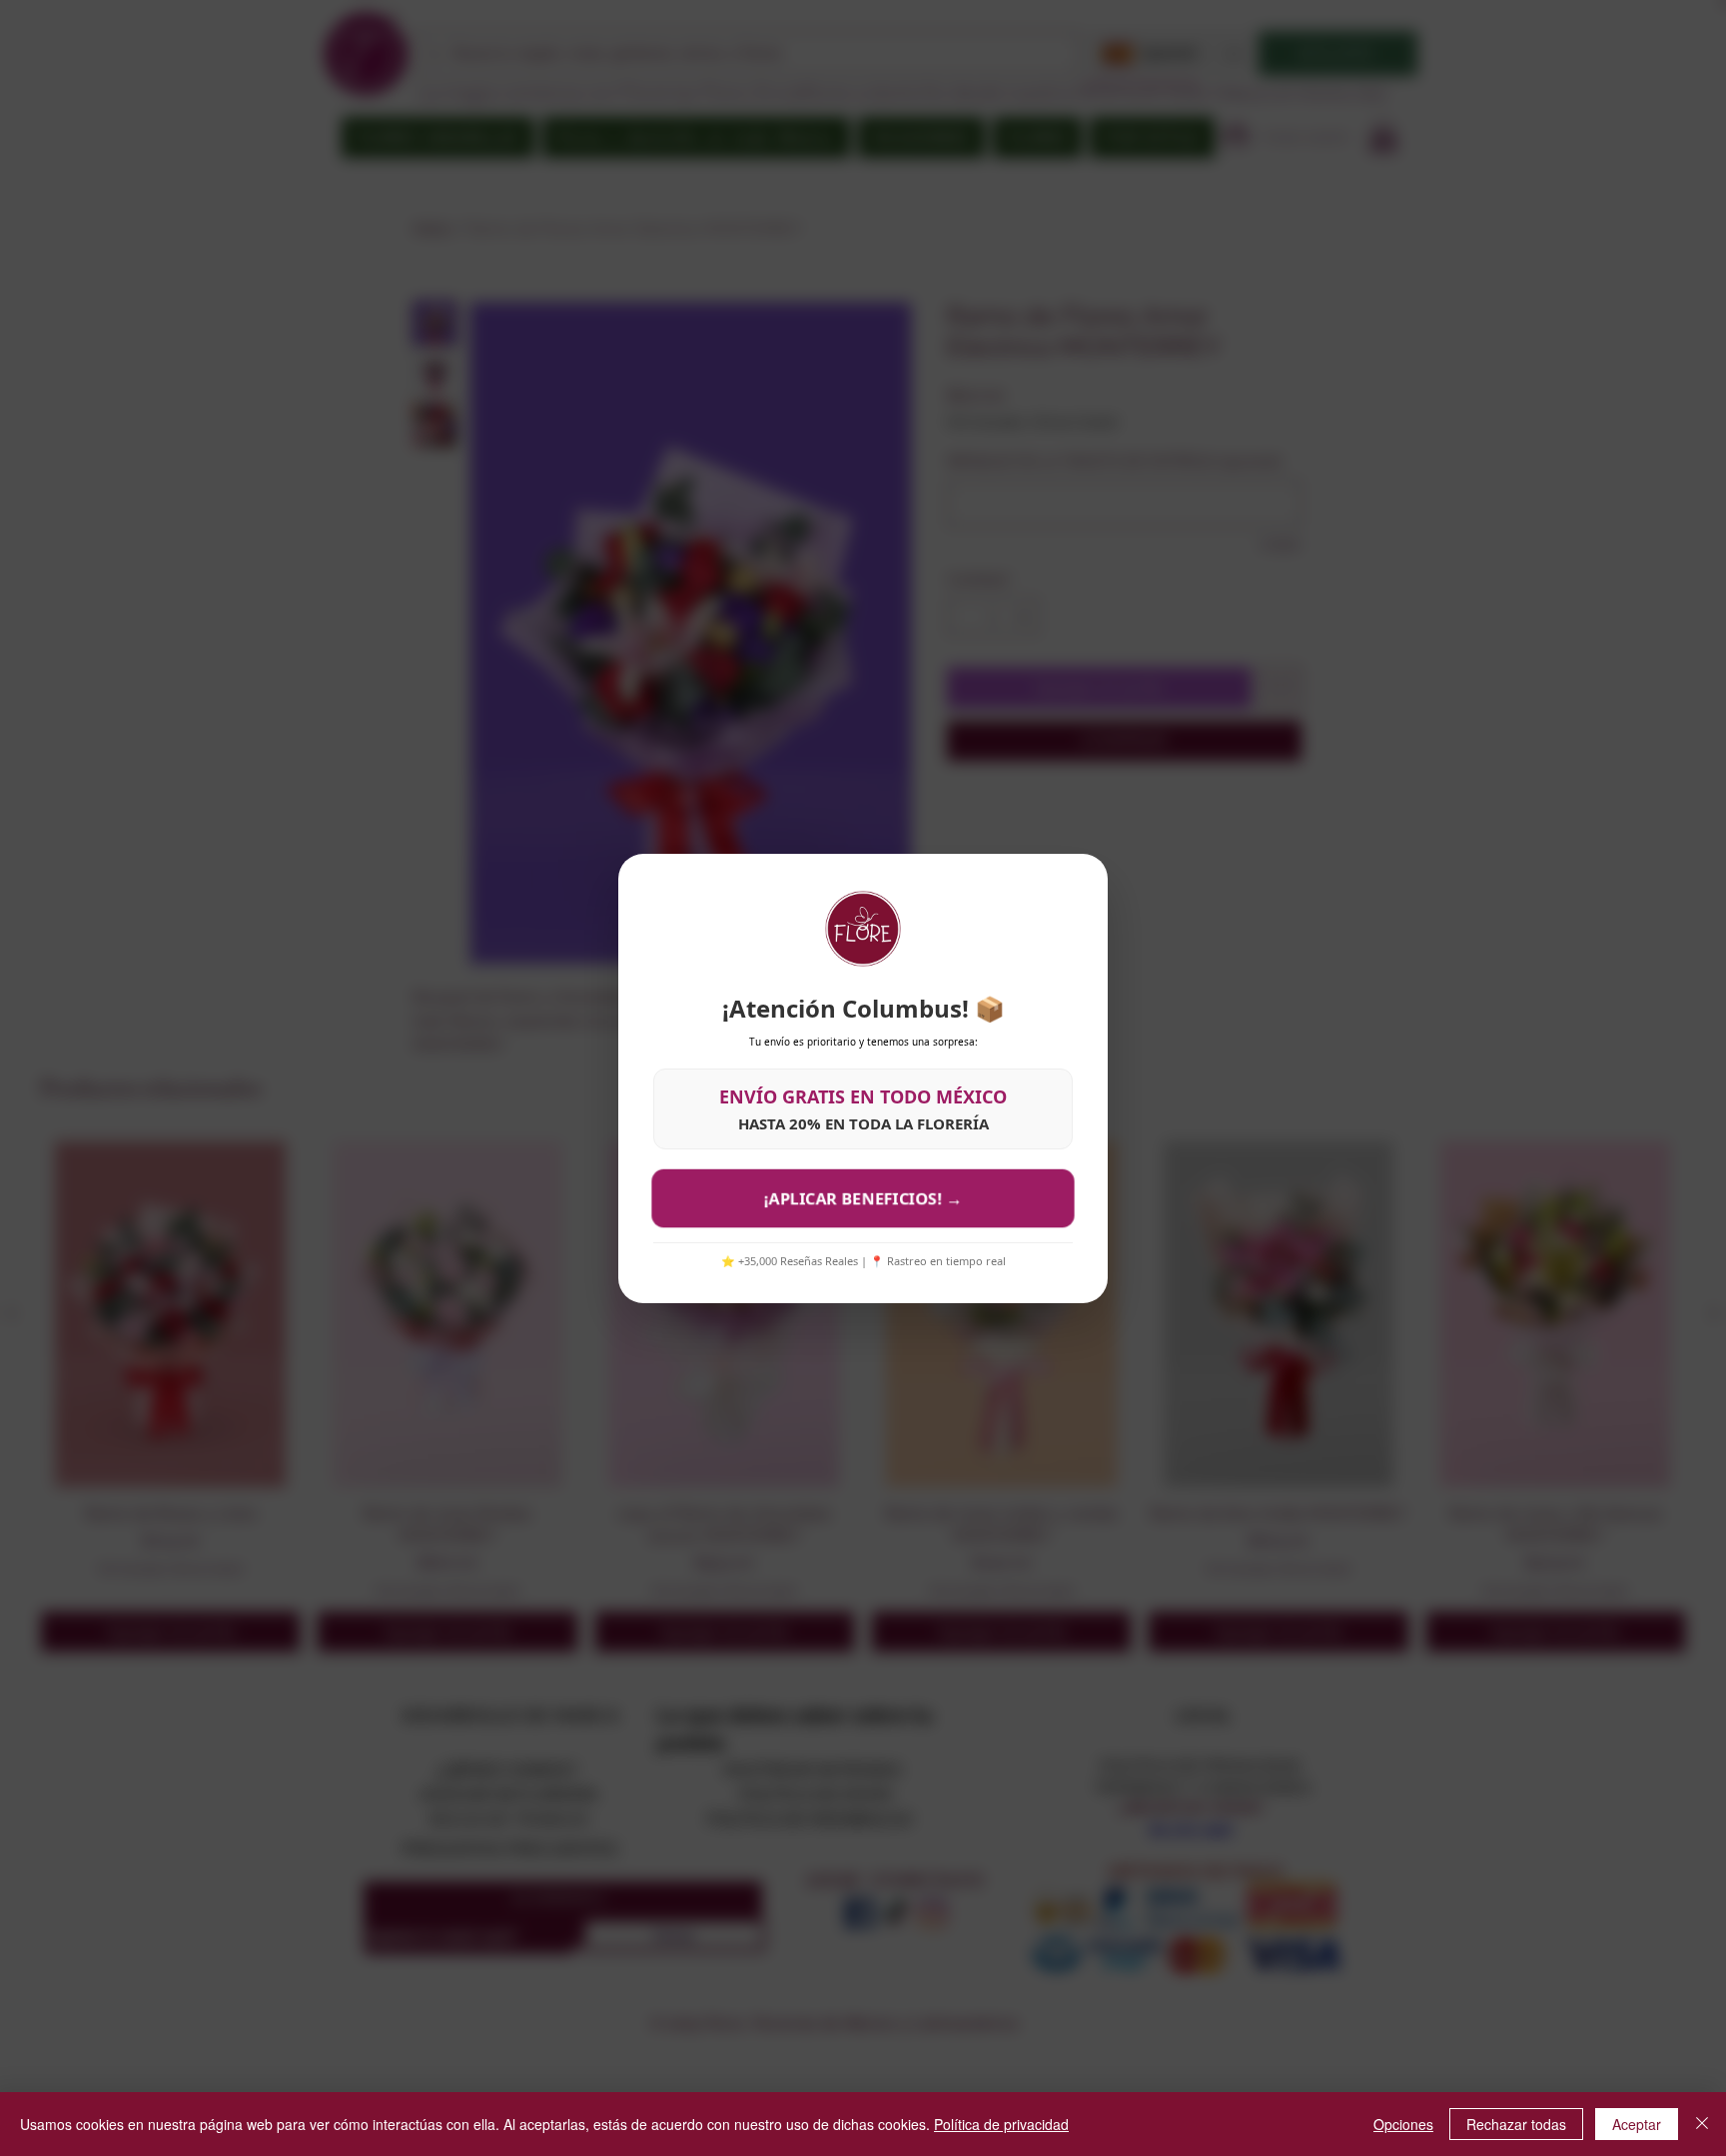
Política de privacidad (1001, 2124)
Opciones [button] (1403, 2124)
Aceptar (1637, 2124)
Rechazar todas (1516, 2124)
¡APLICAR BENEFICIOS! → (863, 1197)
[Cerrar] (1702, 2124)
